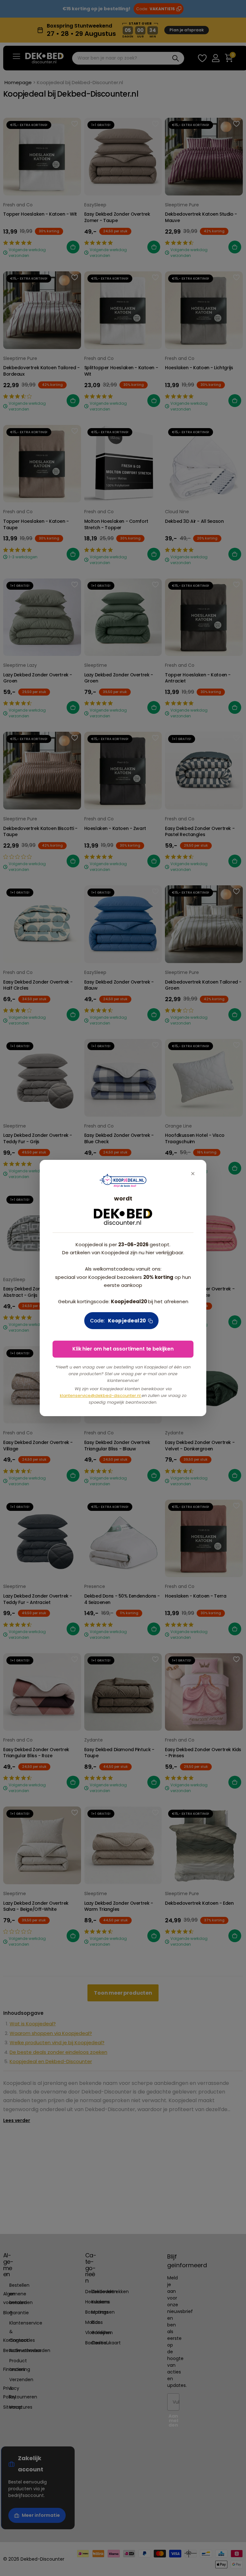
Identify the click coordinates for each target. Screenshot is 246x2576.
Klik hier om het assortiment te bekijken (123, 1349)
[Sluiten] (193, 1173)
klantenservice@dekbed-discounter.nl (101, 1396)
